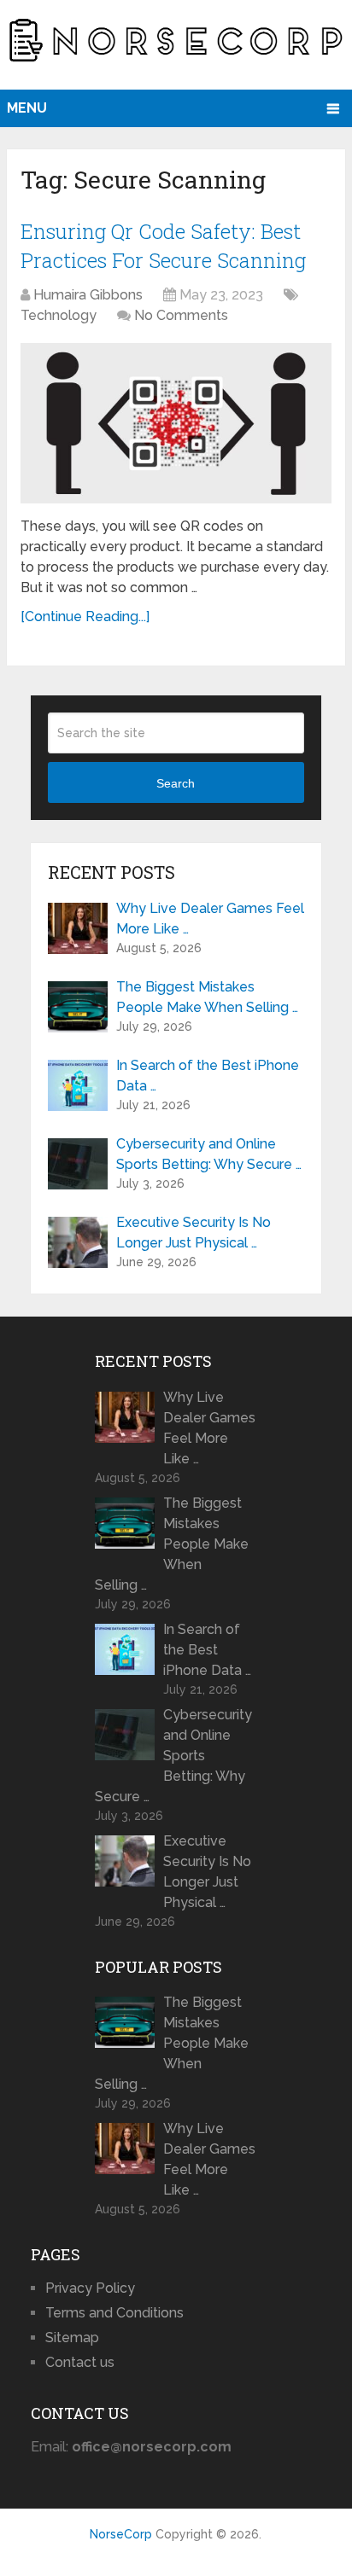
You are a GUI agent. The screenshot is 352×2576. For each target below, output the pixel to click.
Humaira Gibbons (88, 295)
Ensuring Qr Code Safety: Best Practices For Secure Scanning (163, 246)
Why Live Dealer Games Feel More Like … (210, 919)
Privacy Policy (90, 2288)
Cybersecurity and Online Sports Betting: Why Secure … (209, 1154)
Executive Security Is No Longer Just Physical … (194, 1233)
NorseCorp (121, 2534)
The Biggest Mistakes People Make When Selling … (207, 997)
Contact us (80, 2362)
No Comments (181, 315)
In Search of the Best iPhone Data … (208, 1076)
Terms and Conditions (114, 2313)
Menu (27, 108)
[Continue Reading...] (85, 616)
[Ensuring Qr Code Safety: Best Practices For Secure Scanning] (176, 423)
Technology (59, 315)
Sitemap (72, 2338)
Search (176, 783)
